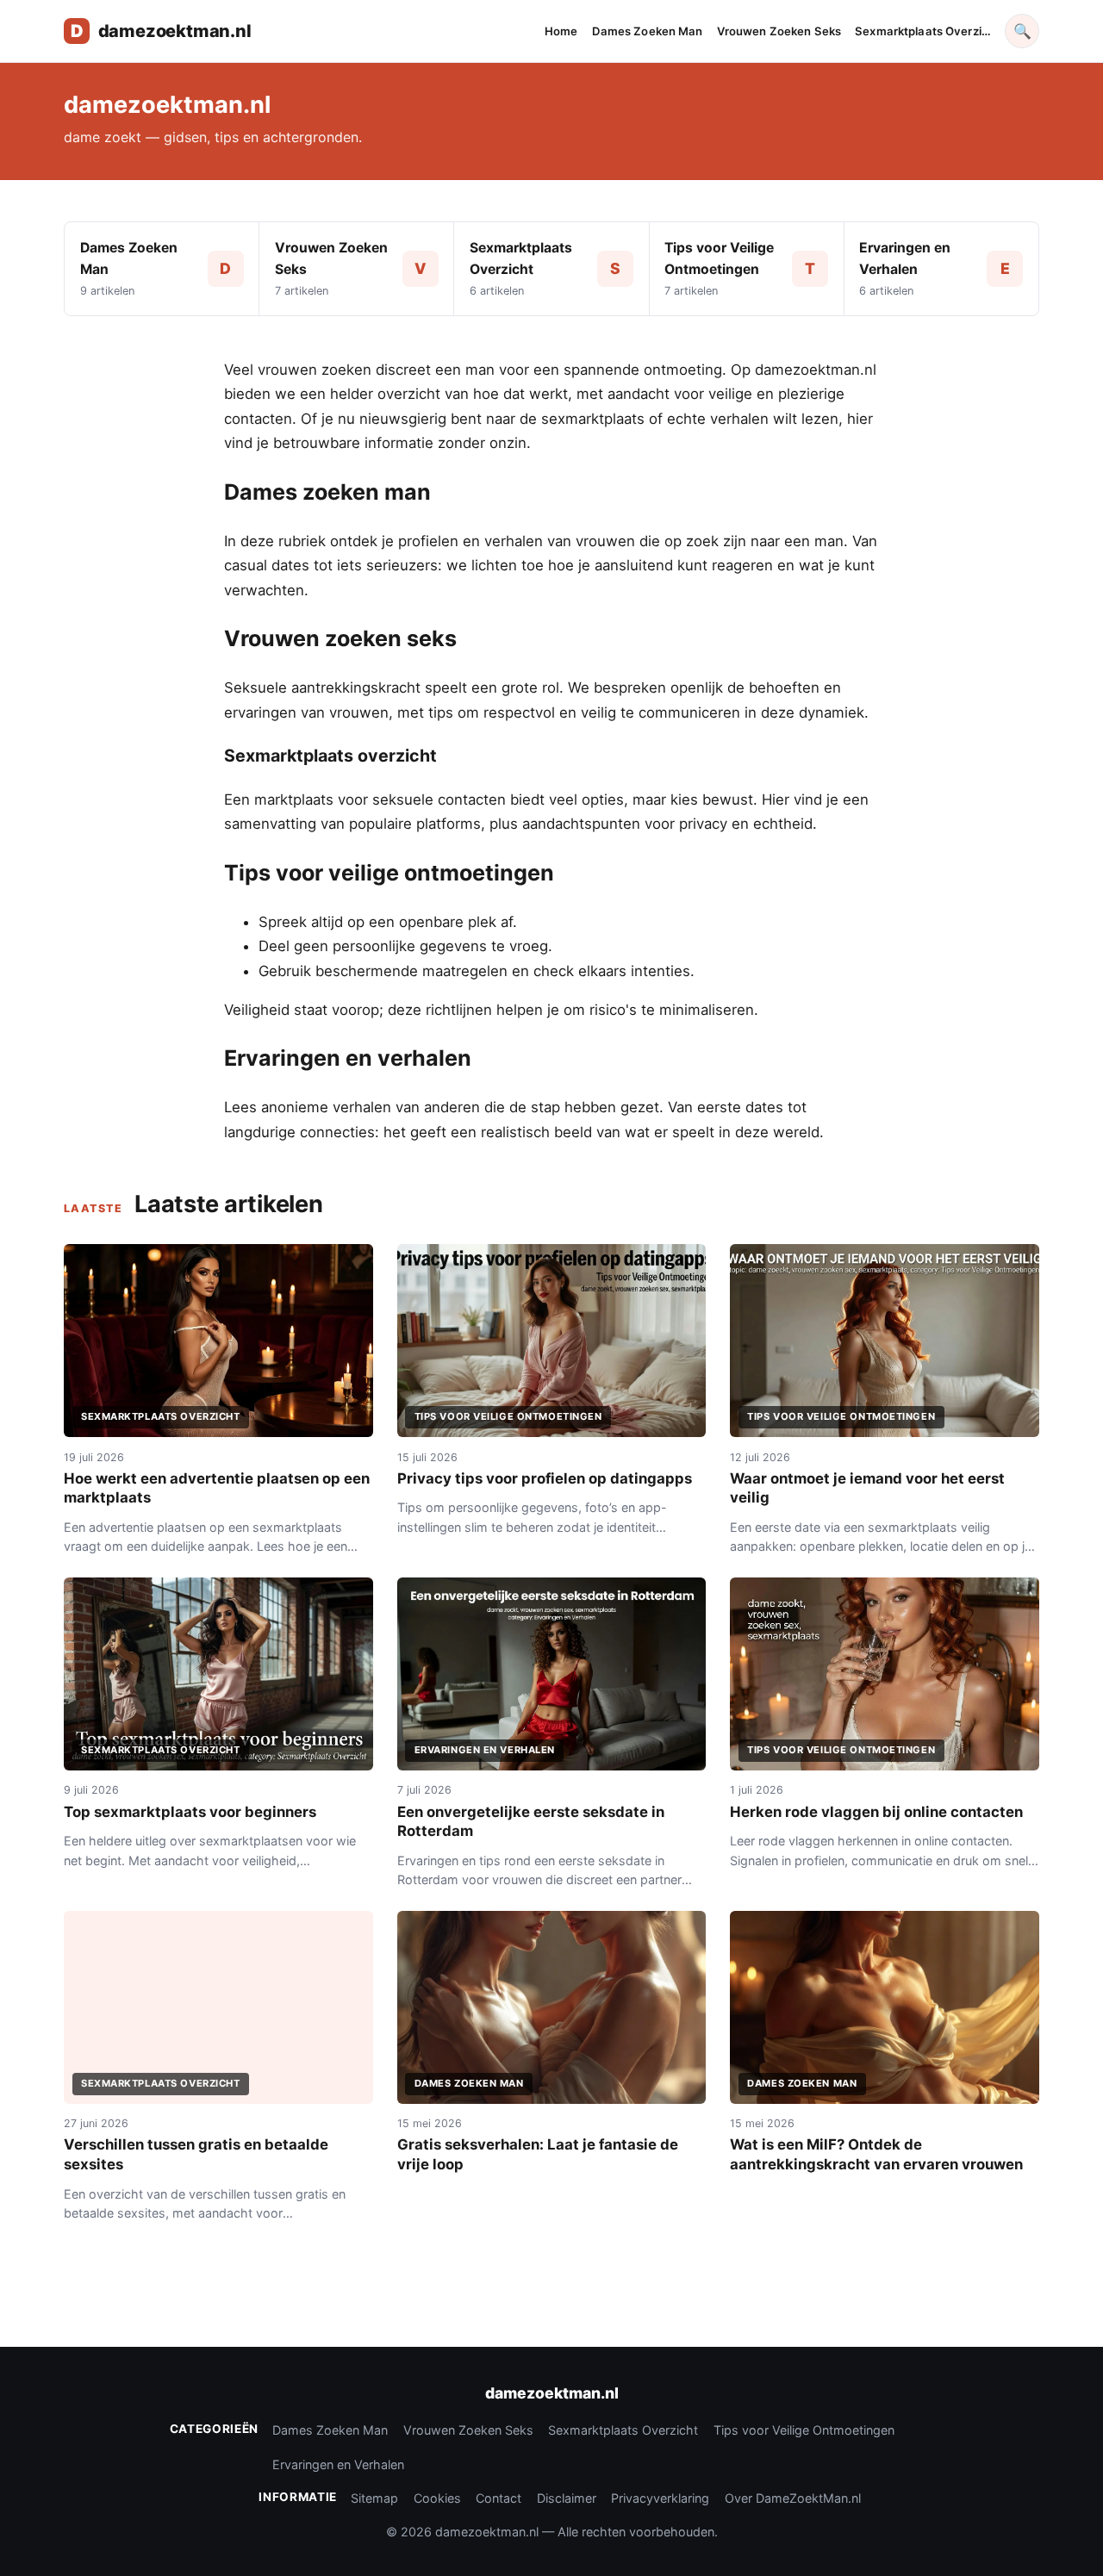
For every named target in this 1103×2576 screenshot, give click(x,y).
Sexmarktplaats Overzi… (923, 31)
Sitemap (374, 2498)
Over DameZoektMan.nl (793, 2498)
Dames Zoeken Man (648, 31)
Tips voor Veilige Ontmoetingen (804, 2430)
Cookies (437, 2498)
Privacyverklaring (660, 2498)
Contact (499, 2498)
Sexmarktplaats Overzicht (623, 2430)
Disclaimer (567, 2498)
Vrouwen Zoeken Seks (779, 31)
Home (561, 31)
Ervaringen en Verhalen (338, 2464)
